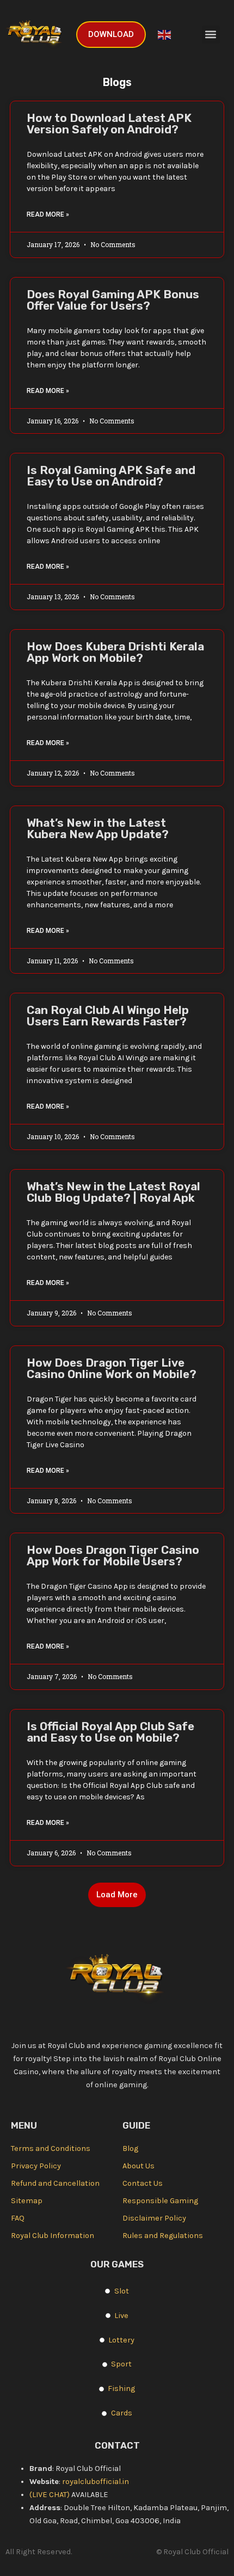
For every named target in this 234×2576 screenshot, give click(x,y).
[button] (211, 35)
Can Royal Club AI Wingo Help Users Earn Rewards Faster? (108, 1016)
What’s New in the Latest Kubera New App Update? (98, 828)
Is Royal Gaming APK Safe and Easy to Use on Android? (111, 476)
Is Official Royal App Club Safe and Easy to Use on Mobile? (110, 1732)
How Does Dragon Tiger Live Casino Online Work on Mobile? (112, 1368)
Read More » (48, 214)
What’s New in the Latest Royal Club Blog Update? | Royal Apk (113, 1192)
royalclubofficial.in (96, 2482)
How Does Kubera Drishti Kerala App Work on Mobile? (115, 652)
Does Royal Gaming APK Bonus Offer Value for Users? (113, 300)
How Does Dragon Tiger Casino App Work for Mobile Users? (113, 1556)
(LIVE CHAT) (50, 2495)
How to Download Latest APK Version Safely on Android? (109, 124)
